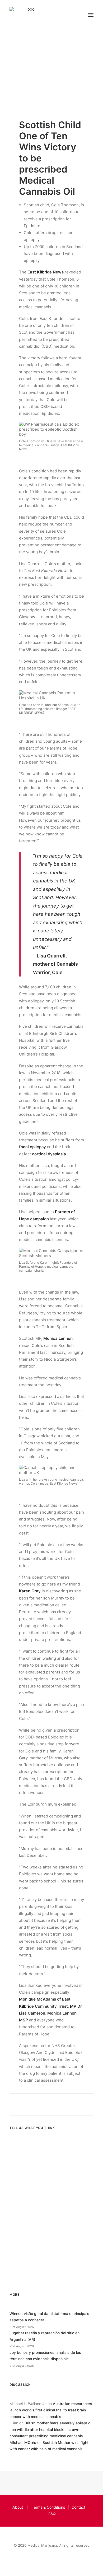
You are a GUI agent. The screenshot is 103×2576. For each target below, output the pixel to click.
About (18, 2507)
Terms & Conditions (48, 2507)
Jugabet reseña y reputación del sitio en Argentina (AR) (45, 2336)
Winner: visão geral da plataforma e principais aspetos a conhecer (49, 2317)
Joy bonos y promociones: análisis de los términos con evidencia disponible (45, 2356)
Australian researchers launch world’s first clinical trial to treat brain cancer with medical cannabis (51, 2410)
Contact (78, 2507)
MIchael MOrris (23, 2442)
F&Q (52, 2514)
